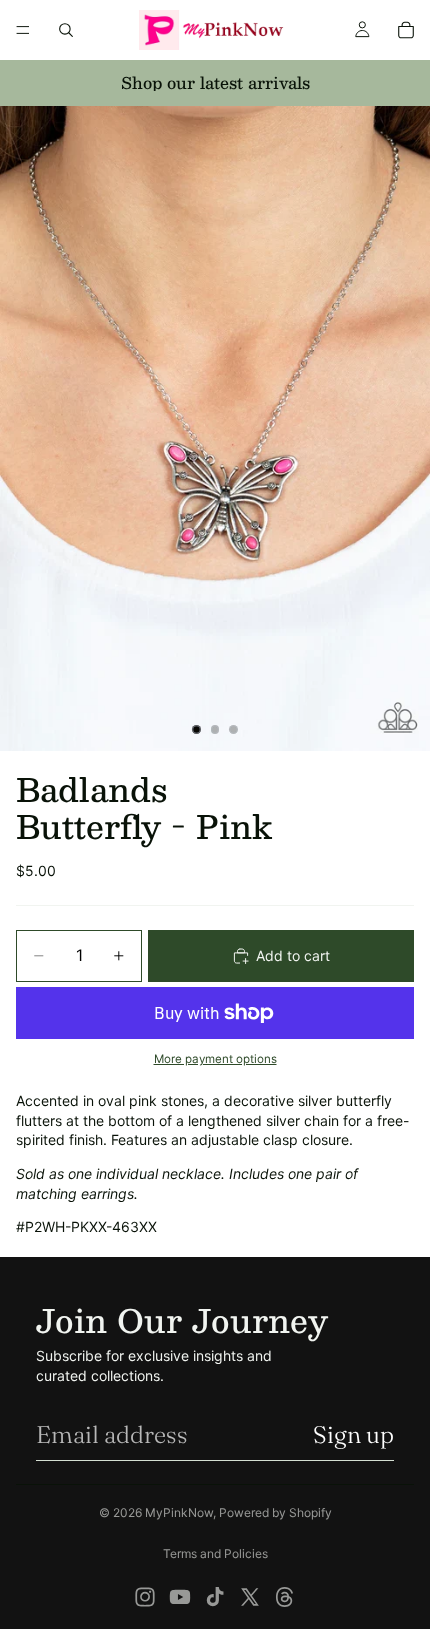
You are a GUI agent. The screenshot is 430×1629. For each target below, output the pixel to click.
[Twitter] (250, 1597)
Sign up (353, 1434)
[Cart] (406, 30)
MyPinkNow (179, 1512)
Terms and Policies (215, 1553)
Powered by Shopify (275, 1512)
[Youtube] (180, 1597)
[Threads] (285, 1597)
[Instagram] (145, 1597)
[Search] (66, 30)
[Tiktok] (215, 1597)
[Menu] (23, 30)
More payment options (215, 1059)
